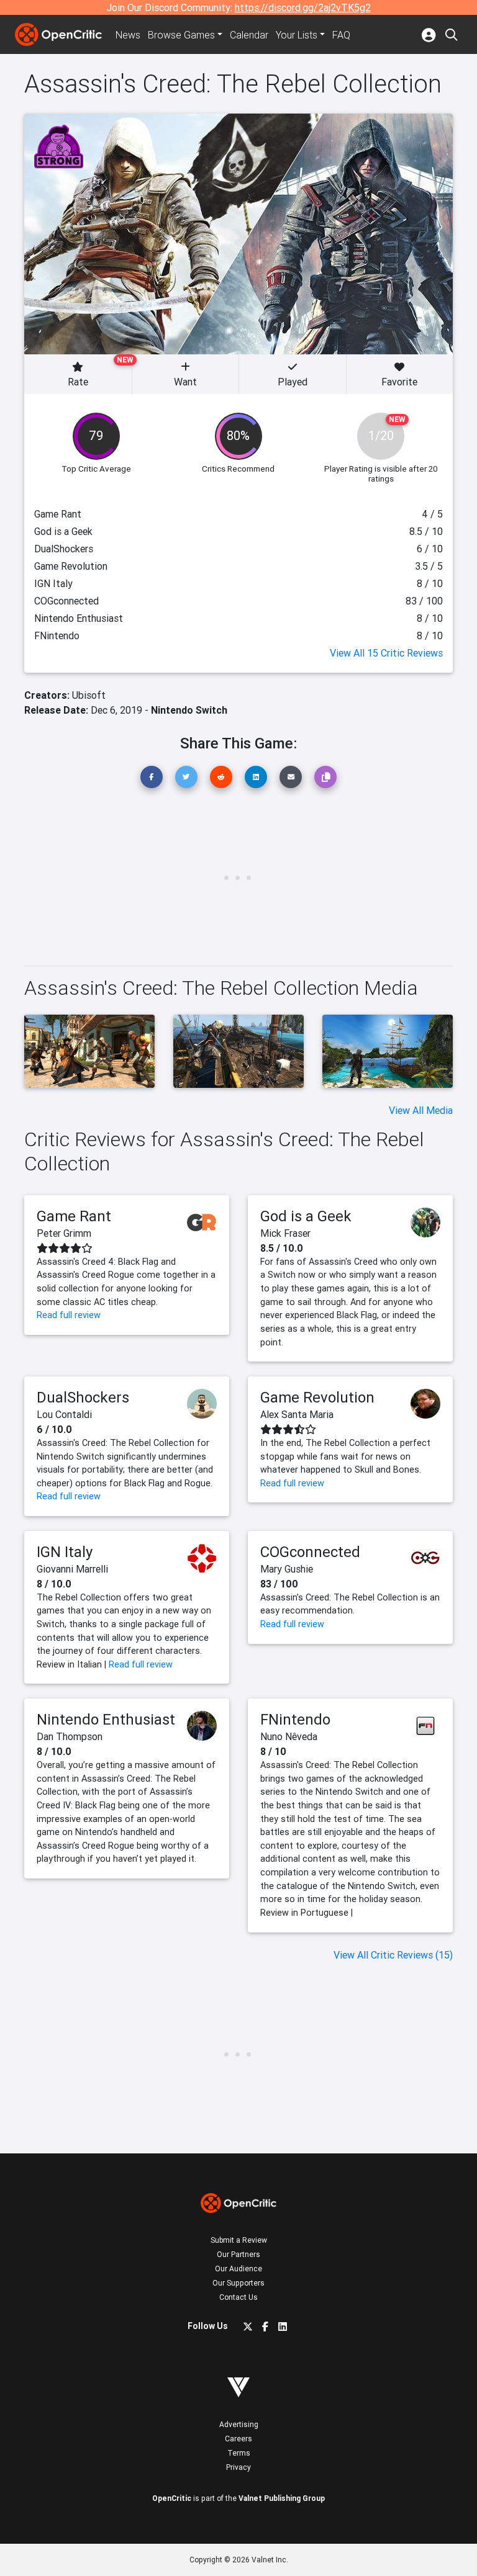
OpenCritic (172, 2498)
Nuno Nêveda (289, 1736)
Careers (238, 2439)
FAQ (341, 35)
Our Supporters (238, 2283)
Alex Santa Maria (297, 1414)
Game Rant (74, 1216)
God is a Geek (306, 1216)
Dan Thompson (70, 1736)
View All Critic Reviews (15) (393, 1955)
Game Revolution (317, 1397)
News (128, 35)
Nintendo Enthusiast (106, 1719)
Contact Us (238, 2297)
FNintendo (295, 1719)
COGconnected (310, 1552)
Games (181, 35)
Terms (239, 2453)
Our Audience (238, 2269)
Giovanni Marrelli (72, 1569)
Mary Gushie (287, 1569)
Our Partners (238, 2254)
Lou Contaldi (64, 1414)
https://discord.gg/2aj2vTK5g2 (303, 7)
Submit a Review (239, 2240)
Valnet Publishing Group (282, 2498)
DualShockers (83, 1397)
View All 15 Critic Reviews (386, 653)
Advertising (239, 2424)
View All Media (421, 1110)
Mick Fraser (285, 1233)
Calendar (249, 35)
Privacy (238, 2467)
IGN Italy (65, 1552)
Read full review (69, 1315)
